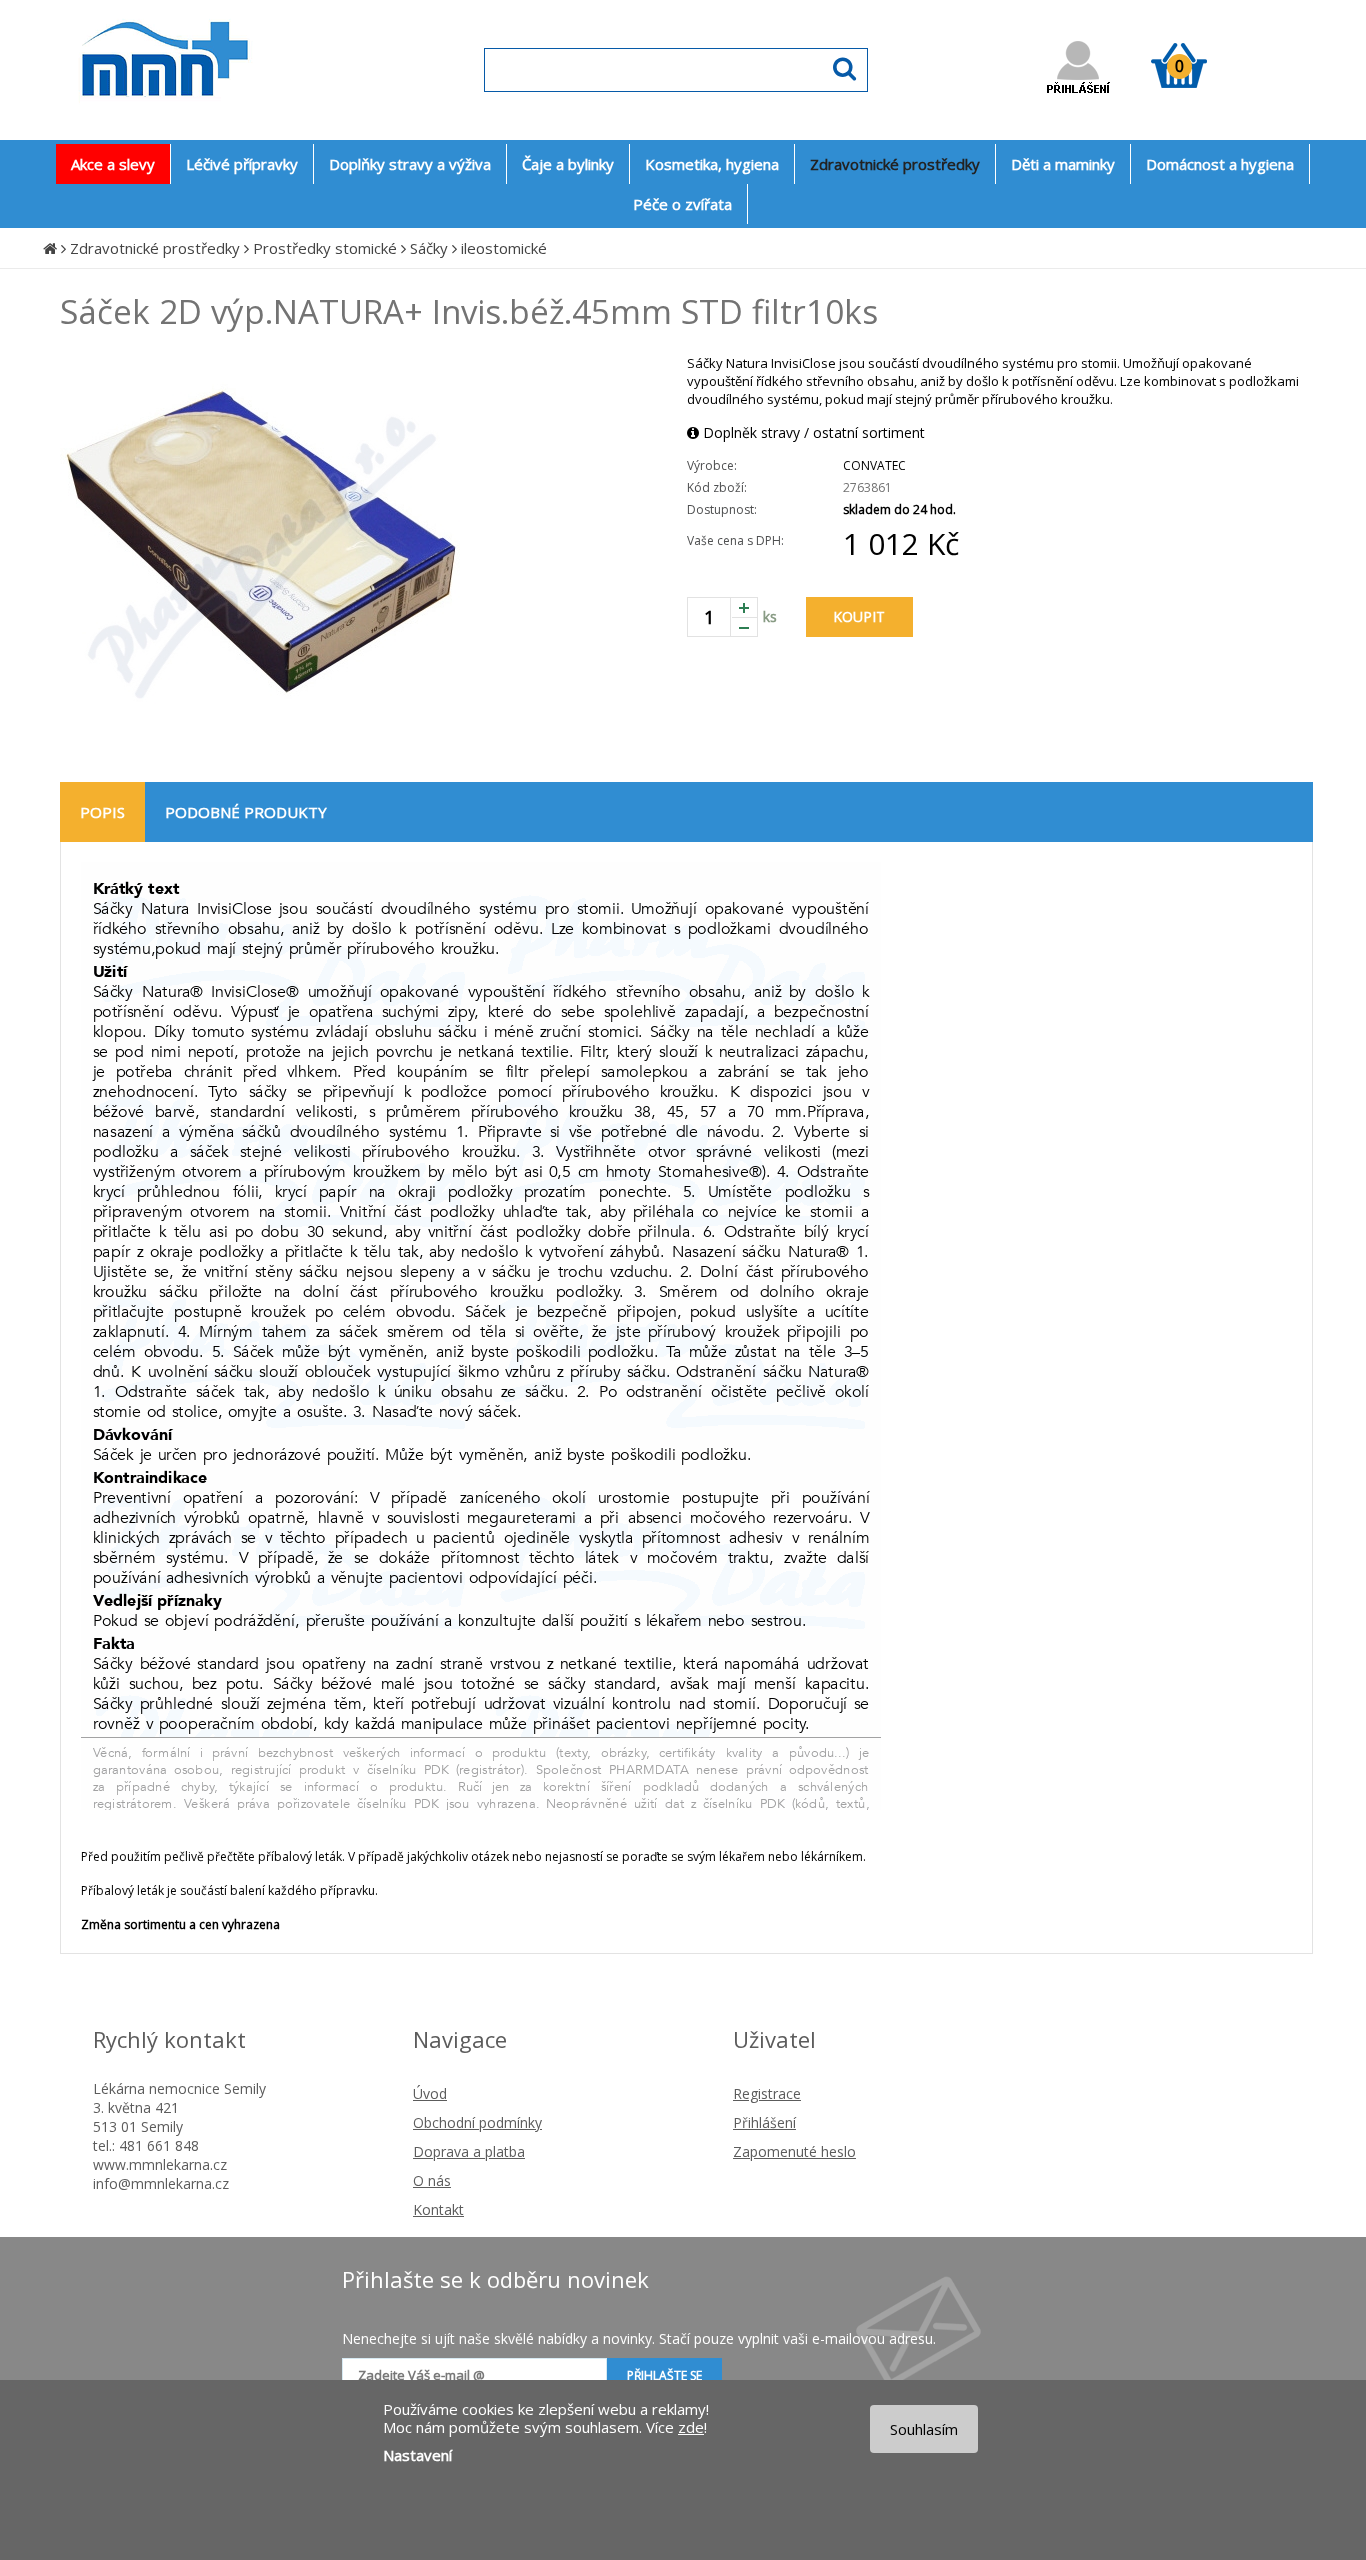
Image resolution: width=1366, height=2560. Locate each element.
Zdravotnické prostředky (155, 248)
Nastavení (417, 2455)
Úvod (430, 2093)
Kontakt (438, 2209)
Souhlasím (924, 2429)
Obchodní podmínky (477, 2122)
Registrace (767, 2093)
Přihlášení (764, 2122)
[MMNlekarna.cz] (223, 116)
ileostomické (504, 248)
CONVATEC (874, 465)
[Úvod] (50, 248)
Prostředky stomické (325, 248)
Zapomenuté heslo (794, 2151)
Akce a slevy (113, 164)
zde (691, 2427)
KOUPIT (859, 616)
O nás (432, 2180)
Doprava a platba (469, 2151)
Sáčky (429, 248)
